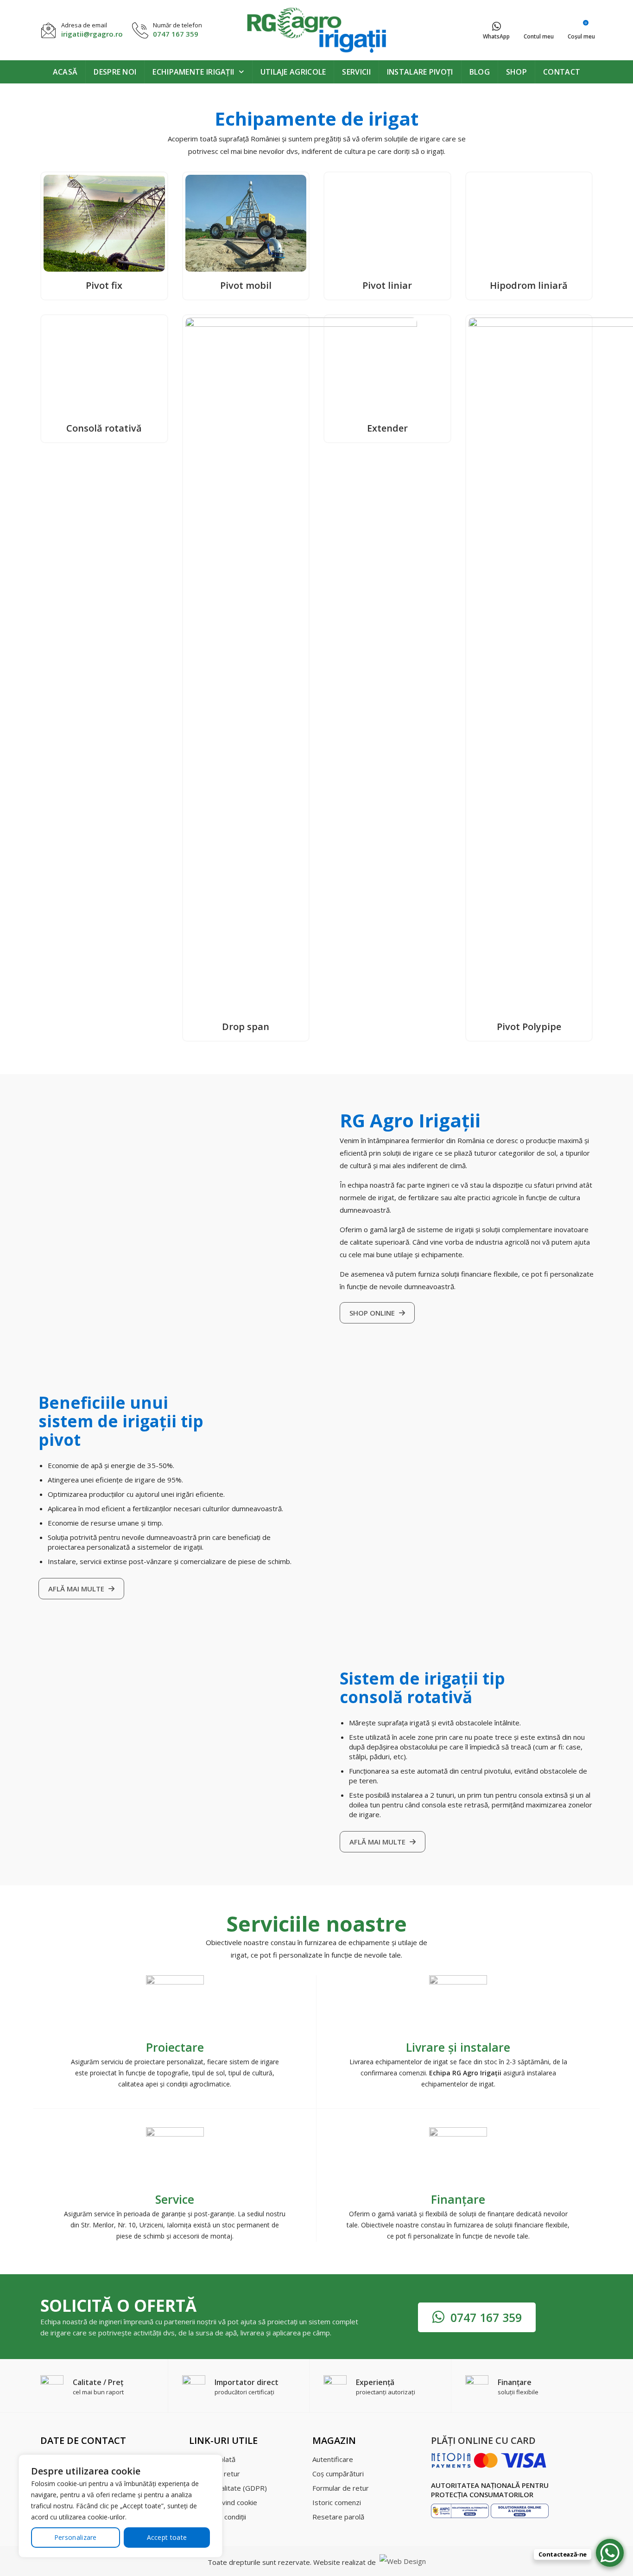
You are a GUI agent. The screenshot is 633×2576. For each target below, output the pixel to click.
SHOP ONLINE (373, 1911)
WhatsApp (496, 36)
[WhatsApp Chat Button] (610, 2553)
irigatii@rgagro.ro (92, 34)
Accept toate (167, 2537)
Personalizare (76, 2537)
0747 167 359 (176, 34)
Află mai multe (77, 2187)
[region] (120, 2506)
